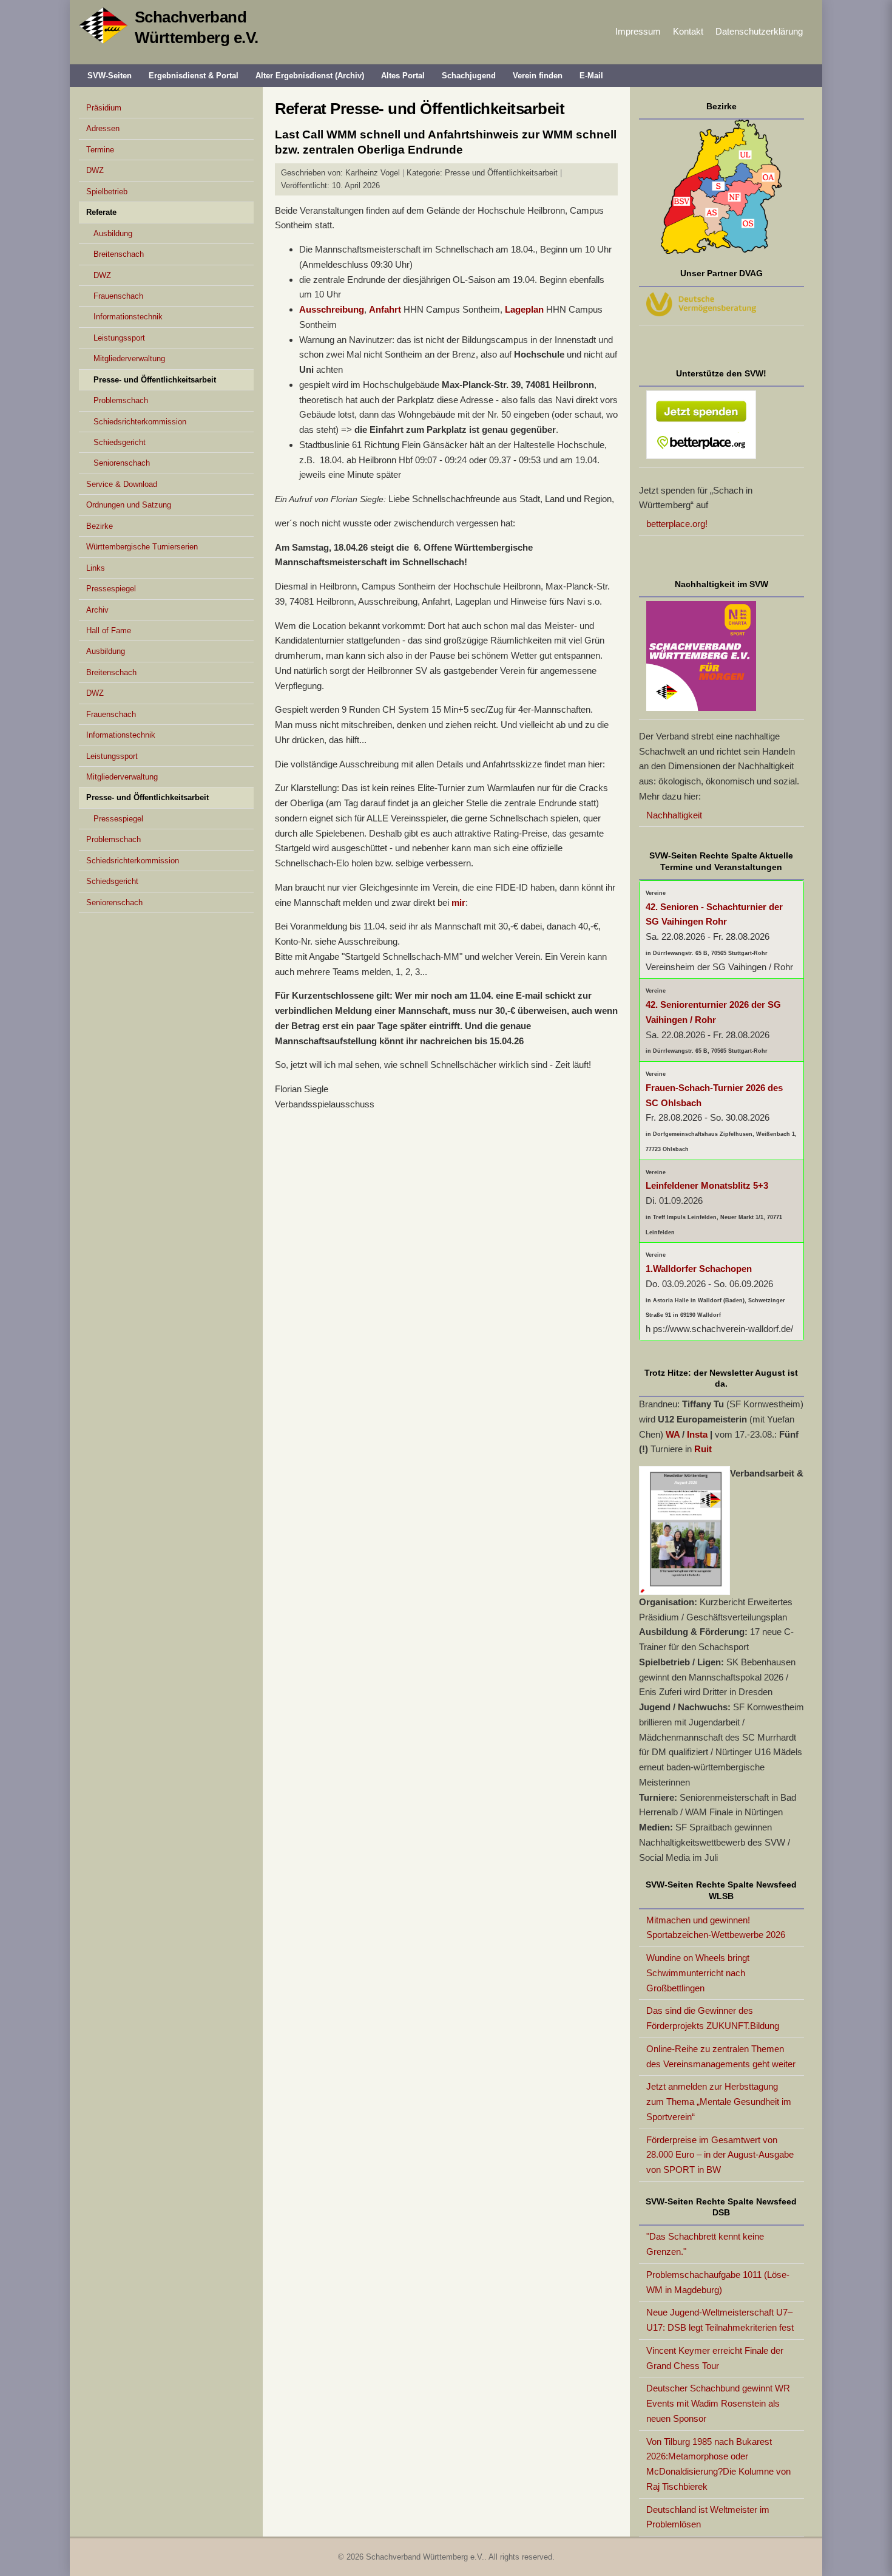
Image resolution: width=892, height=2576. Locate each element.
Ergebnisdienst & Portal (194, 76)
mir (458, 902)
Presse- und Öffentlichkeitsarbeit (155, 380)
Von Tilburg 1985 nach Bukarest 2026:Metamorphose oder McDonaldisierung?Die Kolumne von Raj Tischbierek (718, 2464)
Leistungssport (119, 338)
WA (673, 1434)
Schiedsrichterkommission (140, 422)
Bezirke (100, 526)
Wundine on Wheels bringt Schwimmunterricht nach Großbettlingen (698, 1973)
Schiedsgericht (120, 442)
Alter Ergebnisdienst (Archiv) (310, 76)
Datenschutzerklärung (759, 31)
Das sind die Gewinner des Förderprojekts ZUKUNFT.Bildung (713, 2018)
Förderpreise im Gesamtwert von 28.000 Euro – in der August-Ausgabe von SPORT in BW (720, 2155)
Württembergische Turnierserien (142, 547)
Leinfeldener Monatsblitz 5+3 (707, 1185)
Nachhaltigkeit (674, 815)
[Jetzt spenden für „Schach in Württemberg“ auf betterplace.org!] (722, 427)
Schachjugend (469, 76)
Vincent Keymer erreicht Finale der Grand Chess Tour (715, 2358)
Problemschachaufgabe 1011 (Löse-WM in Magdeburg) (718, 2282)
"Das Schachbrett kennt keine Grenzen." (705, 2244)
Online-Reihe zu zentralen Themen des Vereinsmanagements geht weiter (721, 2056)
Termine (100, 150)
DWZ (95, 170)
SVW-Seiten (110, 76)
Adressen (103, 128)
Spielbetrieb (107, 192)
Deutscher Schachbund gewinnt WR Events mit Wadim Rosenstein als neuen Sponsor (718, 2403)
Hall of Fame (109, 630)
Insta (697, 1434)
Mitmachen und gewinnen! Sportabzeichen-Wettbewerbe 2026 (716, 1928)
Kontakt (688, 31)
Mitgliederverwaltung (129, 359)
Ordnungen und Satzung (129, 505)
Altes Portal (403, 76)
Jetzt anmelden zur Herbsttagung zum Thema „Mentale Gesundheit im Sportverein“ (719, 2102)
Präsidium (104, 108)
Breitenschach (119, 254)
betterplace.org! (677, 524)
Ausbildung (113, 233)
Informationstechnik (128, 317)
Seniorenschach (122, 463)
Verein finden (538, 76)
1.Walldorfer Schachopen (699, 1269)
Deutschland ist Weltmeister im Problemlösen (708, 2517)
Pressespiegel (111, 589)
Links (96, 568)
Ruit (703, 1449)
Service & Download (122, 484)
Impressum (638, 31)
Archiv (97, 610)
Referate (101, 212)
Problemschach (121, 400)
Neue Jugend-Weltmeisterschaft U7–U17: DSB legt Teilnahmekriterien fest (720, 2320)
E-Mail (591, 76)
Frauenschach (118, 296)
